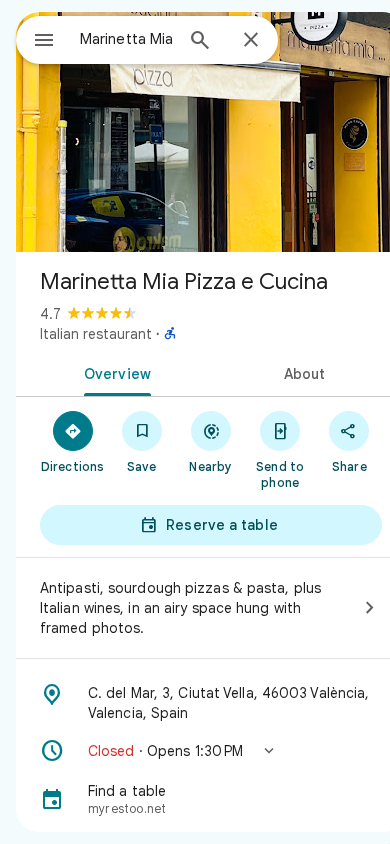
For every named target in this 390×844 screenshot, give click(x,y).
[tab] (113, 372)
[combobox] (126, 39)
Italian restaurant (96, 334)
